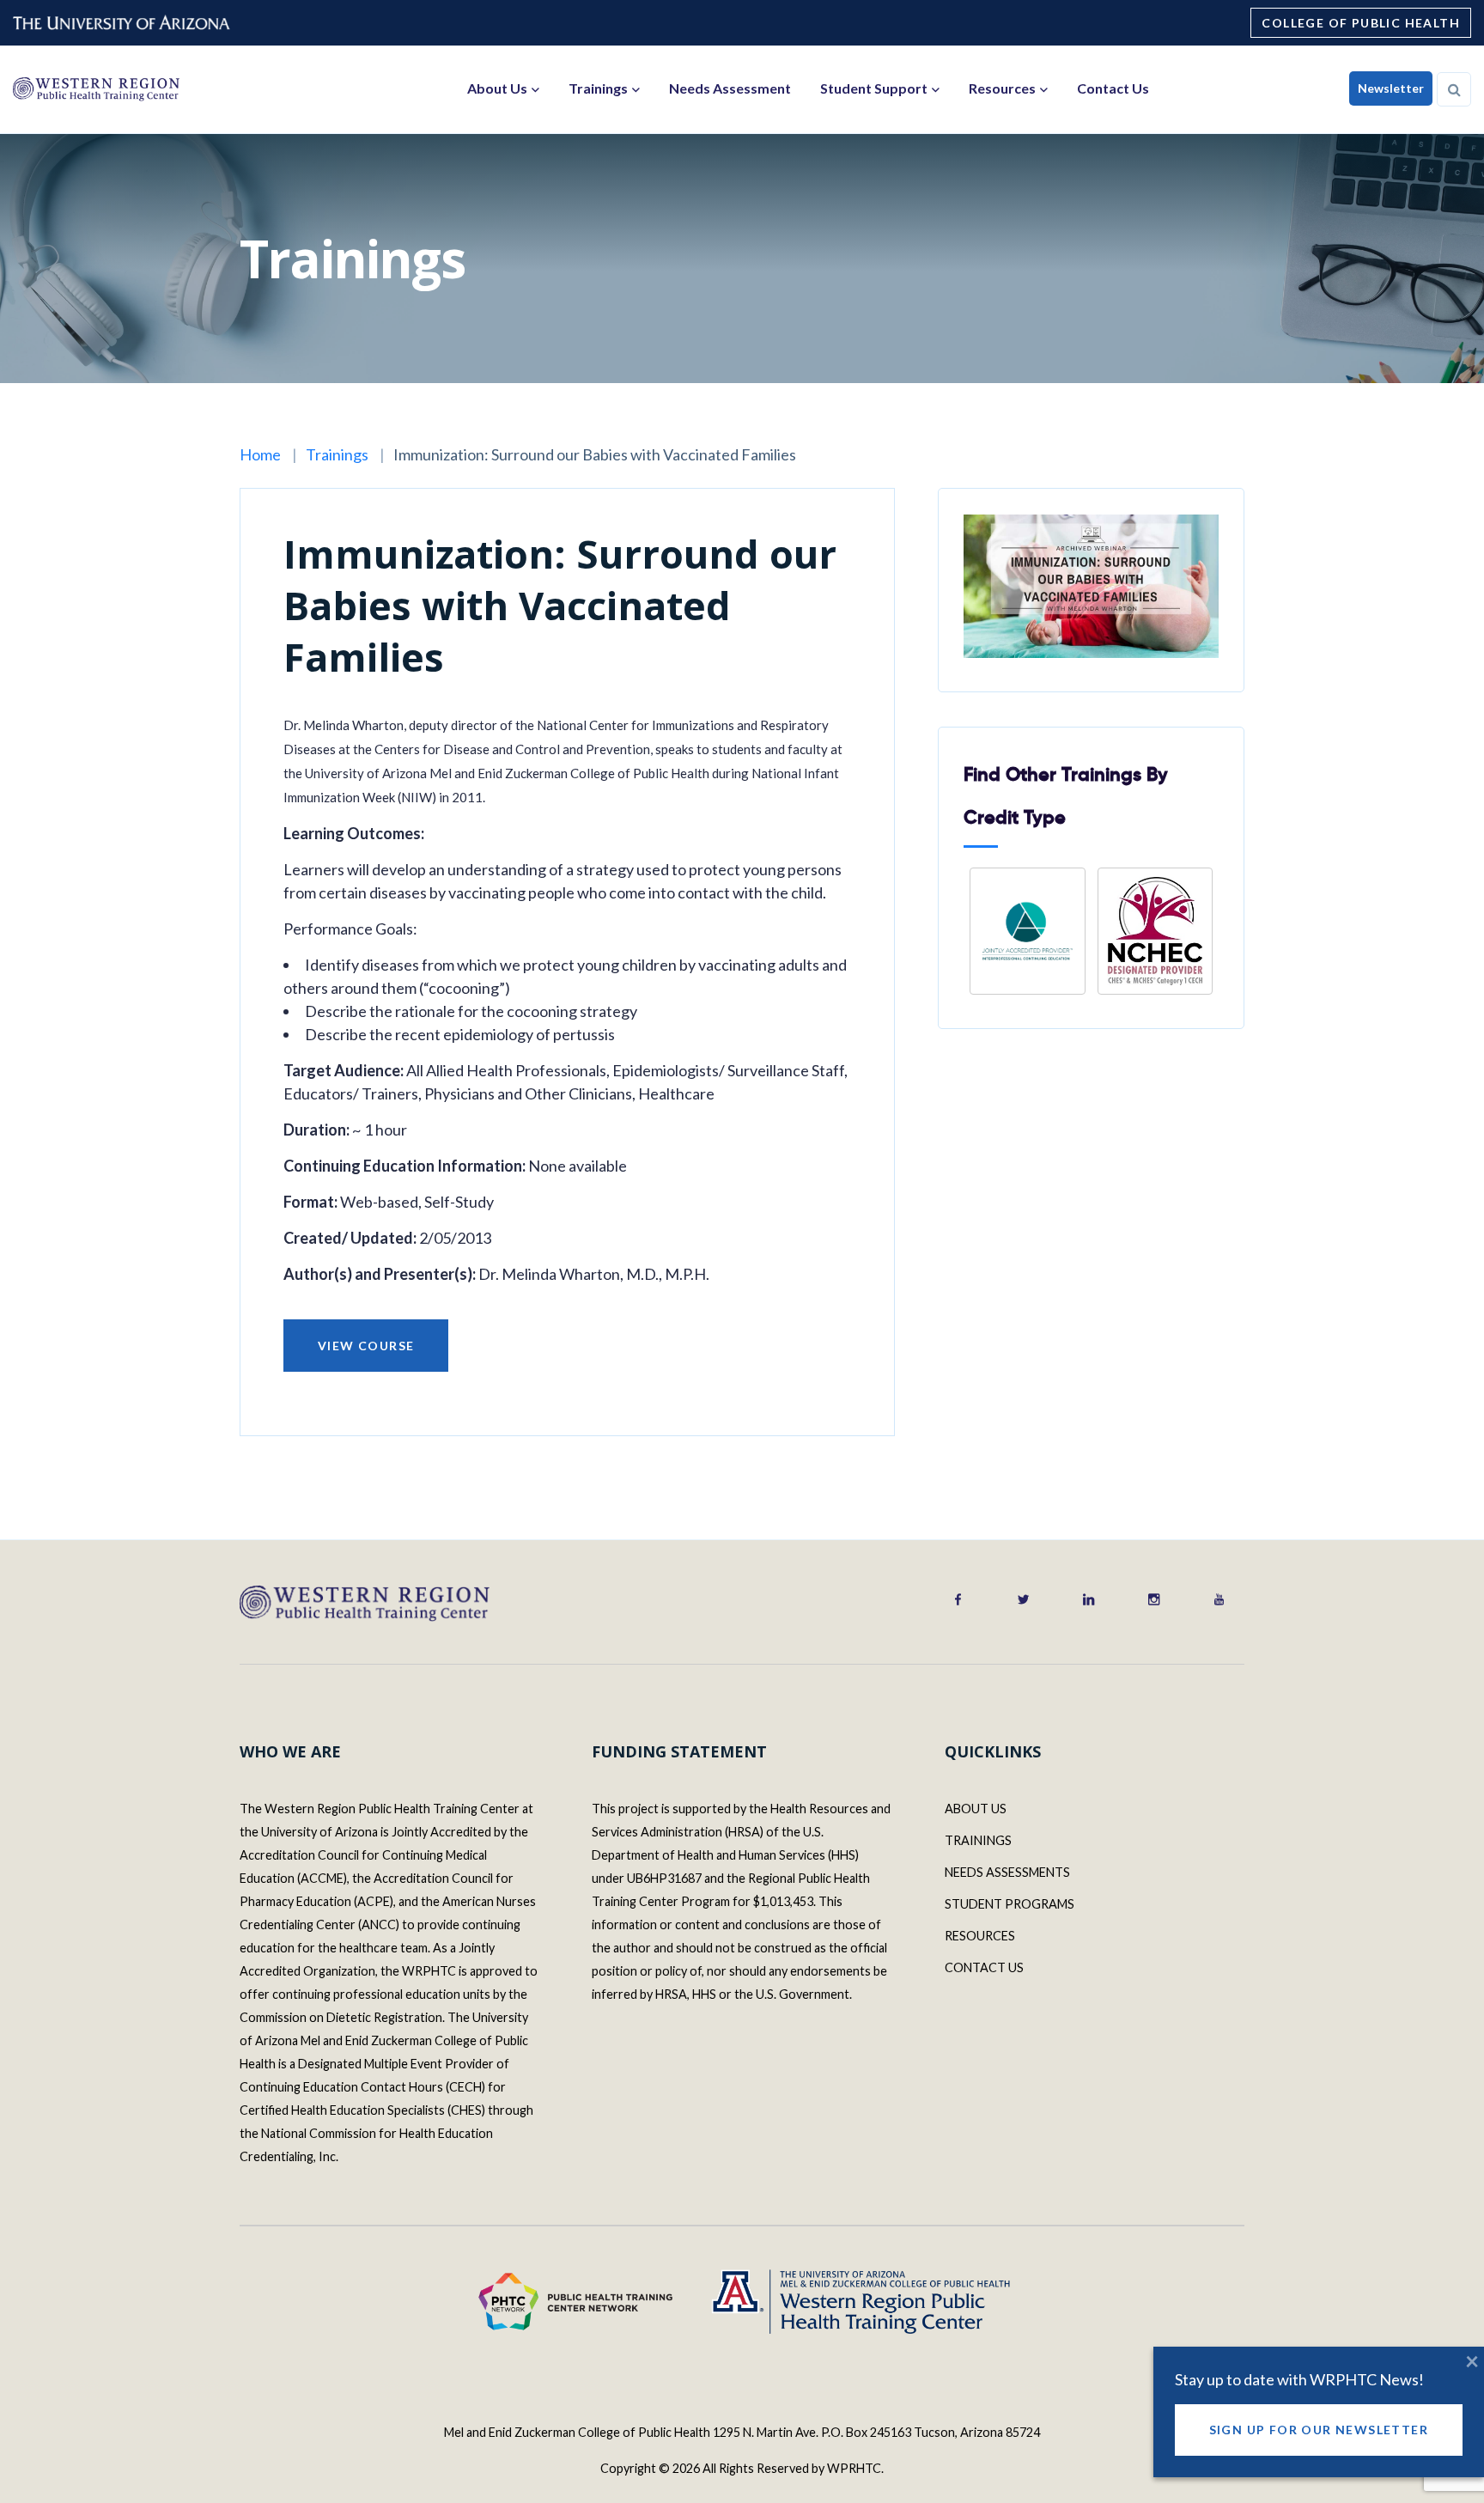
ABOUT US (976, 1809)
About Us (497, 88)
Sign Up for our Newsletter (1319, 2430)
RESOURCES (980, 1936)
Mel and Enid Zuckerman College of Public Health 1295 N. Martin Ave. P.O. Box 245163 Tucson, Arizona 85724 (742, 2432)
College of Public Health (1361, 23)
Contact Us (1113, 88)
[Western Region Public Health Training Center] (96, 88)
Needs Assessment (730, 88)
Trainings (598, 88)
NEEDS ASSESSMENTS (1007, 1872)
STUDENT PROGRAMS (1010, 1904)
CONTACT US (984, 1967)
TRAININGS (978, 1840)
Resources (1002, 88)
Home (260, 454)
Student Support (874, 88)
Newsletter (1391, 88)
